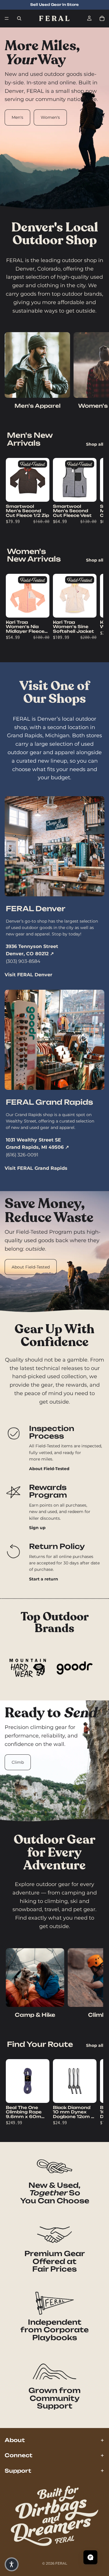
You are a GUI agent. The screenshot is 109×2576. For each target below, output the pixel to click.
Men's (17, 117)
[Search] (19, 18)
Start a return (44, 1579)
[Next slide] (98, 372)
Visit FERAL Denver (28, 975)
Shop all (95, 444)
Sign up (37, 1528)
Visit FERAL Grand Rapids (36, 1168)
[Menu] (7, 18)
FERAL (61, 2563)
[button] (12, 2564)
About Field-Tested (31, 1267)
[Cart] (102, 18)
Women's (50, 117)
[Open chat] (90, 2557)
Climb (18, 1762)
